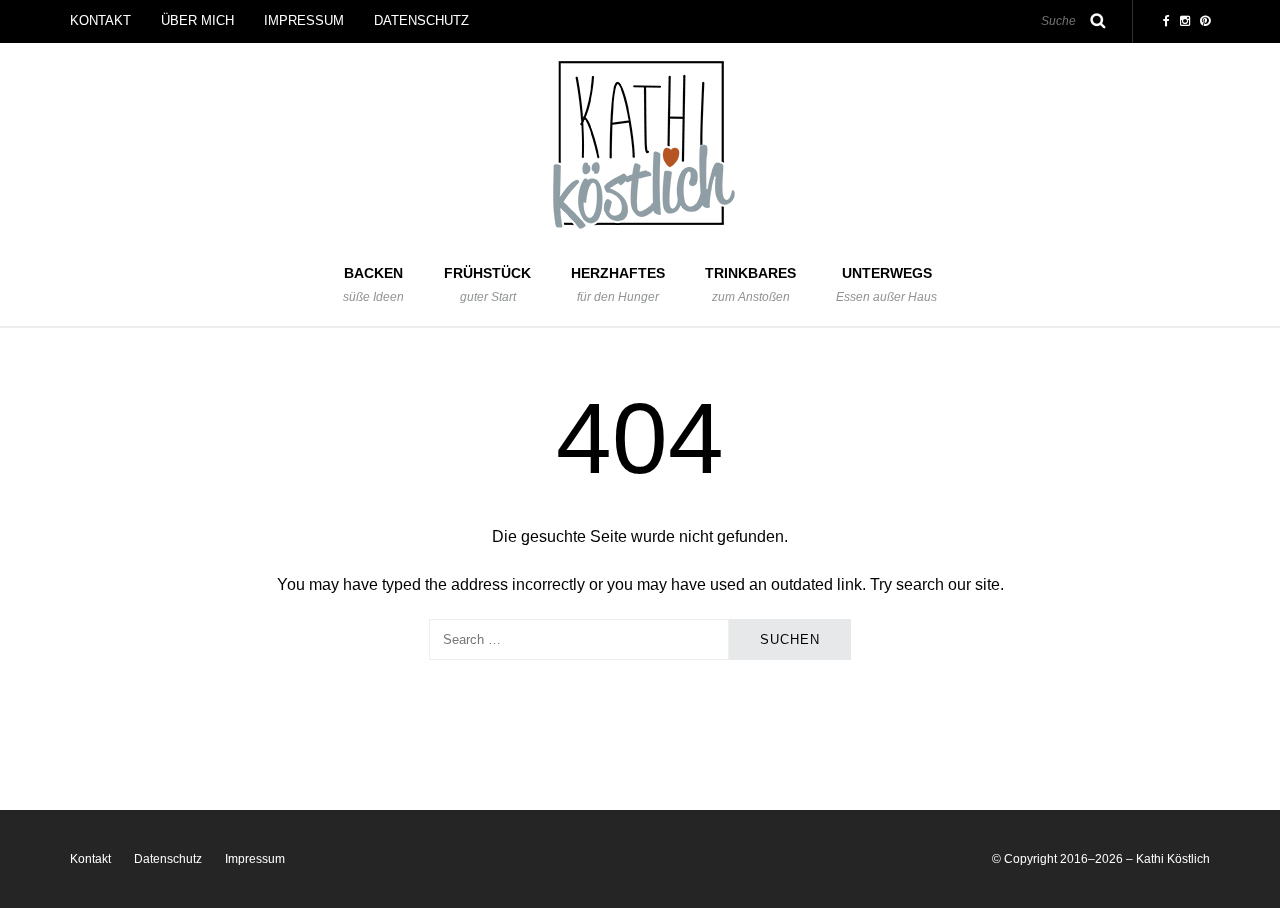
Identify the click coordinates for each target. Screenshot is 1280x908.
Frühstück (487, 284)
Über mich (197, 20)
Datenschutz (421, 20)
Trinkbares (750, 284)
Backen (373, 284)
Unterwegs (886, 284)
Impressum (304, 20)
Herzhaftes (618, 284)
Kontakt (100, 20)
